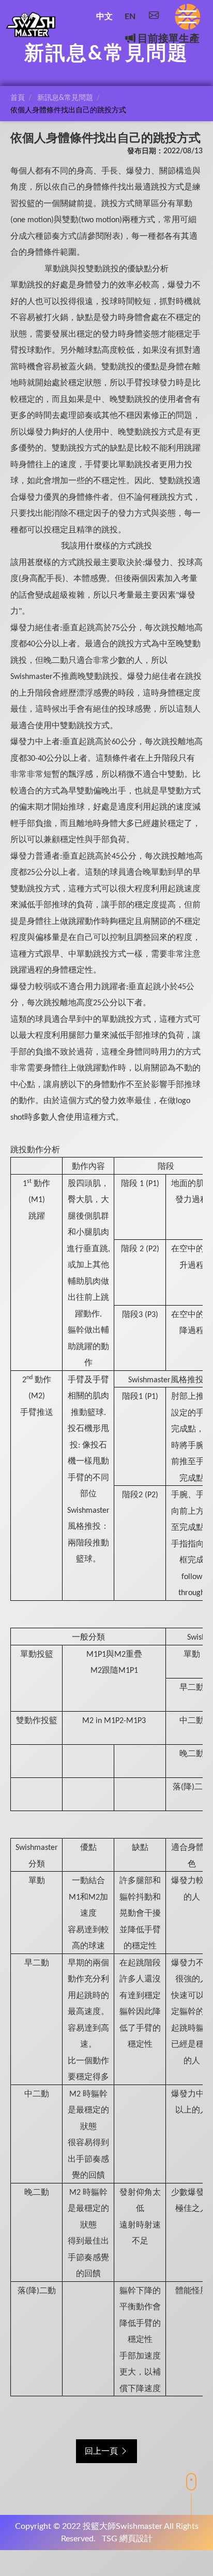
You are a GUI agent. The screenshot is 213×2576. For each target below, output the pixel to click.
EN (130, 17)
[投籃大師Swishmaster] (31, 25)
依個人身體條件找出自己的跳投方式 (68, 110)
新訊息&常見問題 (65, 98)
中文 (104, 17)
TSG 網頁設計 (127, 2539)
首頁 (18, 98)
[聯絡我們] (154, 17)
